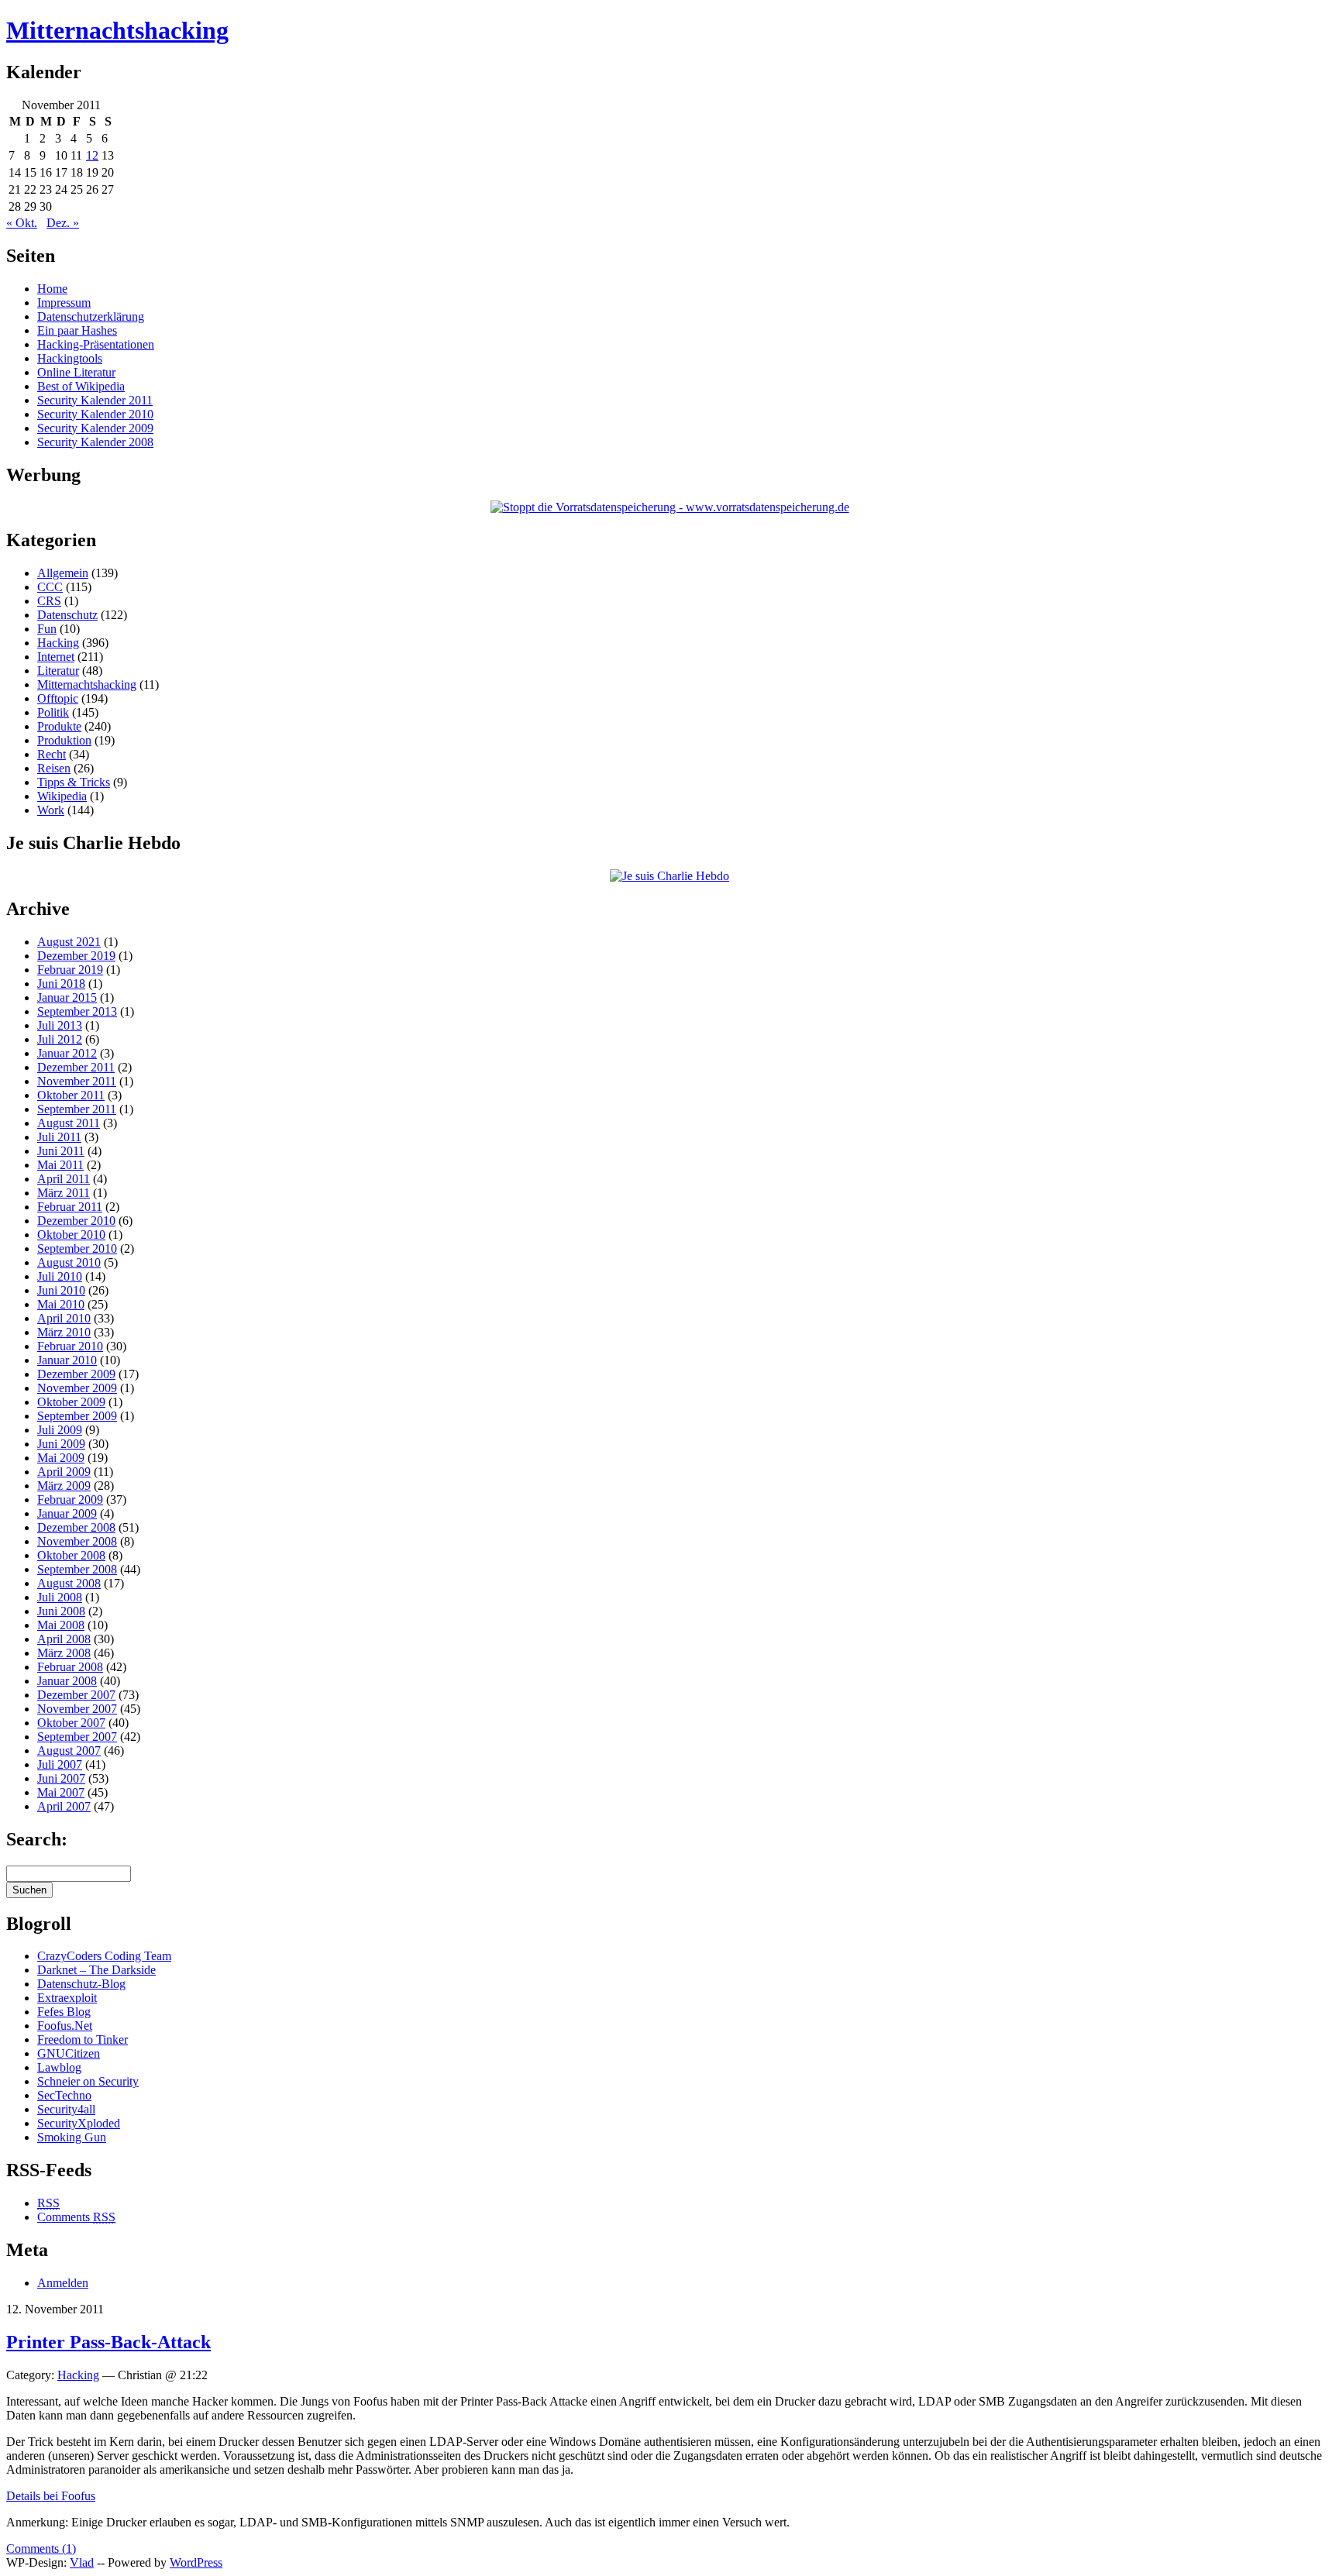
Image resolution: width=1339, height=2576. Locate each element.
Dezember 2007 (76, 1695)
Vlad (82, 2562)
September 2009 (77, 1416)
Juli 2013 (60, 1025)
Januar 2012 (67, 1053)
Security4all (66, 2109)
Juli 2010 (60, 1276)
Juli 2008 (60, 1597)
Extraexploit (67, 1998)
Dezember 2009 (76, 1374)
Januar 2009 (67, 1513)
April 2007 (64, 1806)
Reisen (54, 768)
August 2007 (69, 1751)
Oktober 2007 (71, 1723)
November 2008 (77, 1541)
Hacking (58, 643)
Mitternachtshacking (117, 30)
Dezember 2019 (76, 956)
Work (51, 810)
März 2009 (64, 1486)
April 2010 (64, 1318)
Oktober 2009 (71, 1402)
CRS (49, 601)
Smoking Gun (72, 2137)
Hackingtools (70, 358)
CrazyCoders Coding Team (104, 1956)
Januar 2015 (67, 997)
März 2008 (64, 1653)
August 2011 (69, 1123)
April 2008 (64, 1639)
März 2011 (64, 1193)
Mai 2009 (61, 1458)
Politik (53, 712)
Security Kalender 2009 (95, 428)
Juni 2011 (61, 1151)
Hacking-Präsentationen (96, 344)
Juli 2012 (60, 1039)
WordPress (196, 2562)
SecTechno (64, 2095)
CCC (50, 587)
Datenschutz (67, 615)
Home (52, 289)
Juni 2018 (61, 984)
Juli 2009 (60, 1430)
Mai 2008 (61, 1625)
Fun (47, 629)
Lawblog (59, 2067)
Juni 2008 (61, 1611)
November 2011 (77, 1081)
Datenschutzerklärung (91, 316)
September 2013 (77, 1011)
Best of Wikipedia (81, 386)
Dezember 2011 (76, 1067)
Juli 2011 (59, 1137)
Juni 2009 (61, 1444)
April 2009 (64, 1472)
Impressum (64, 303)
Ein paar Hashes (77, 330)
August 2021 (69, 942)
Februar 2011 (70, 1207)
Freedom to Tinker (83, 2039)
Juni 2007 (61, 1778)
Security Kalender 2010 (95, 414)
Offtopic (58, 698)
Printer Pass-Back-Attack (108, 2342)
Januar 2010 (67, 1360)
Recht (52, 754)
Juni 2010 (61, 1290)
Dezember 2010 (76, 1221)
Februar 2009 (70, 1500)
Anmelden (63, 2283)
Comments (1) (41, 2548)
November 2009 (77, 1388)
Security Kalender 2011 (95, 400)
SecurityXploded (79, 2123)
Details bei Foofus (51, 2496)
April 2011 (64, 1179)
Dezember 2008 (76, 1527)
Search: (37, 1839)
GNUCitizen (69, 2053)
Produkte (59, 726)
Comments (76, 2217)
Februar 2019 (70, 970)
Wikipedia (62, 796)
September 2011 (77, 1109)
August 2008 (69, 1583)
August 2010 (69, 1262)
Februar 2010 (70, 1346)
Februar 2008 (70, 1667)
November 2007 (77, 1709)
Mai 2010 (61, 1304)
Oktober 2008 (71, 1555)
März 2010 (64, 1332)
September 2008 (77, 1569)
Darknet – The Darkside (96, 1970)
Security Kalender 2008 (95, 442)
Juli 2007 (60, 1764)
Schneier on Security (88, 2081)
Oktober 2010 (71, 1235)
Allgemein (63, 573)
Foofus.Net (65, 2026)
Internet (56, 657)
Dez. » (63, 223)
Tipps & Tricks (74, 782)
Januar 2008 (67, 1681)
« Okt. (22, 223)
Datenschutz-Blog (81, 1984)
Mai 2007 (61, 1792)
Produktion (64, 740)
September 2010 (77, 1248)
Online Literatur (76, 372)
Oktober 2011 (71, 1095)
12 (92, 155)
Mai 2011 (60, 1165)
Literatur (58, 671)
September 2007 (77, 1737)
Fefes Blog (64, 2012)
